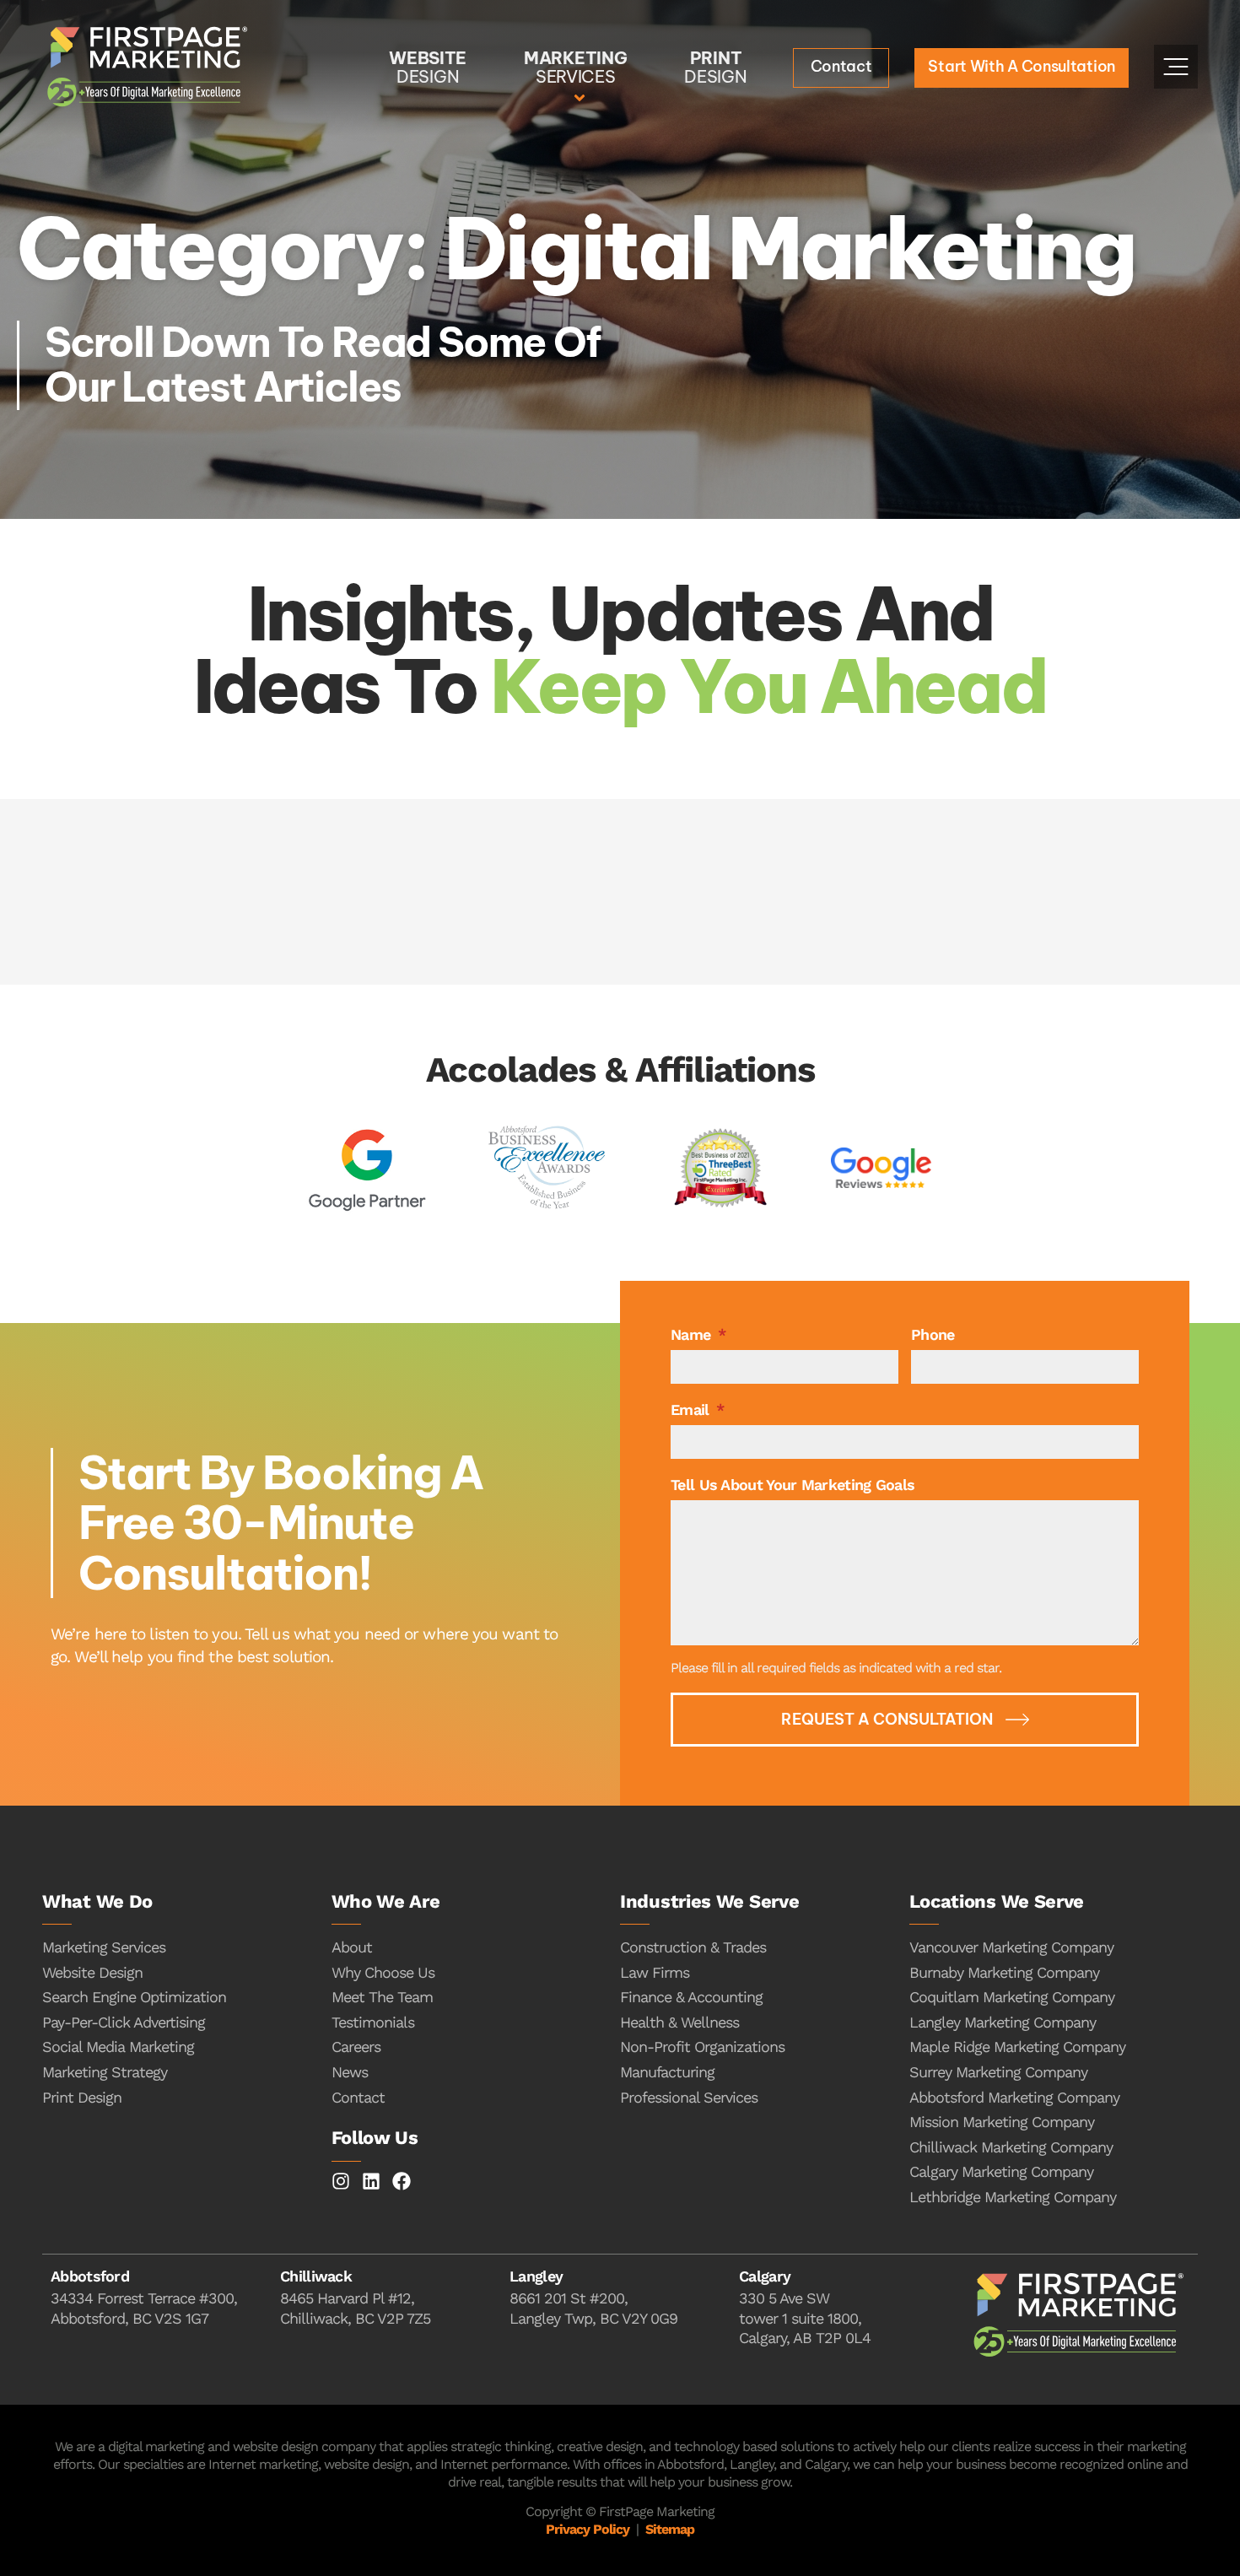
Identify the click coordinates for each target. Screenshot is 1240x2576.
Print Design (82, 2097)
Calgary (765, 2276)
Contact (358, 2097)
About (352, 1947)
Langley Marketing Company (1003, 2022)
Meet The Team (382, 1997)
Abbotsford (90, 2276)
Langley (536, 2276)
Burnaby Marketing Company (1004, 1972)
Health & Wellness (679, 2022)
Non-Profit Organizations (702, 2047)
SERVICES (575, 67)
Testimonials (373, 2022)
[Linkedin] (371, 2181)
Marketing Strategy (105, 2072)
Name (693, 1334)
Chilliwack (316, 2276)
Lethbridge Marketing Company (1013, 2197)
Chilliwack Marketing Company (1011, 2147)
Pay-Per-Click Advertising (124, 2022)
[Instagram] (341, 2181)
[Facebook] (402, 2181)
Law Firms (655, 1972)
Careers (356, 2047)
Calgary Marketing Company (1001, 2171)
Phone (933, 1334)
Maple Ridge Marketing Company (1017, 2047)
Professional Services (689, 2097)
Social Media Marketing (118, 2047)
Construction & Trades (693, 1947)
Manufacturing (667, 2072)
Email (692, 1410)
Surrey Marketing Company (998, 2072)
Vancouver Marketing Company (1011, 1947)
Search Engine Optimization (134, 1997)
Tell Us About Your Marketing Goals (793, 1485)
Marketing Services (104, 1947)
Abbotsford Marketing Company (1014, 2097)
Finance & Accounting (691, 1997)
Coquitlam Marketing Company (1012, 1997)
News (350, 2072)
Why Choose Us (383, 1972)
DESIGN (428, 67)
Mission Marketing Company (1002, 2122)
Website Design (92, 1972)
